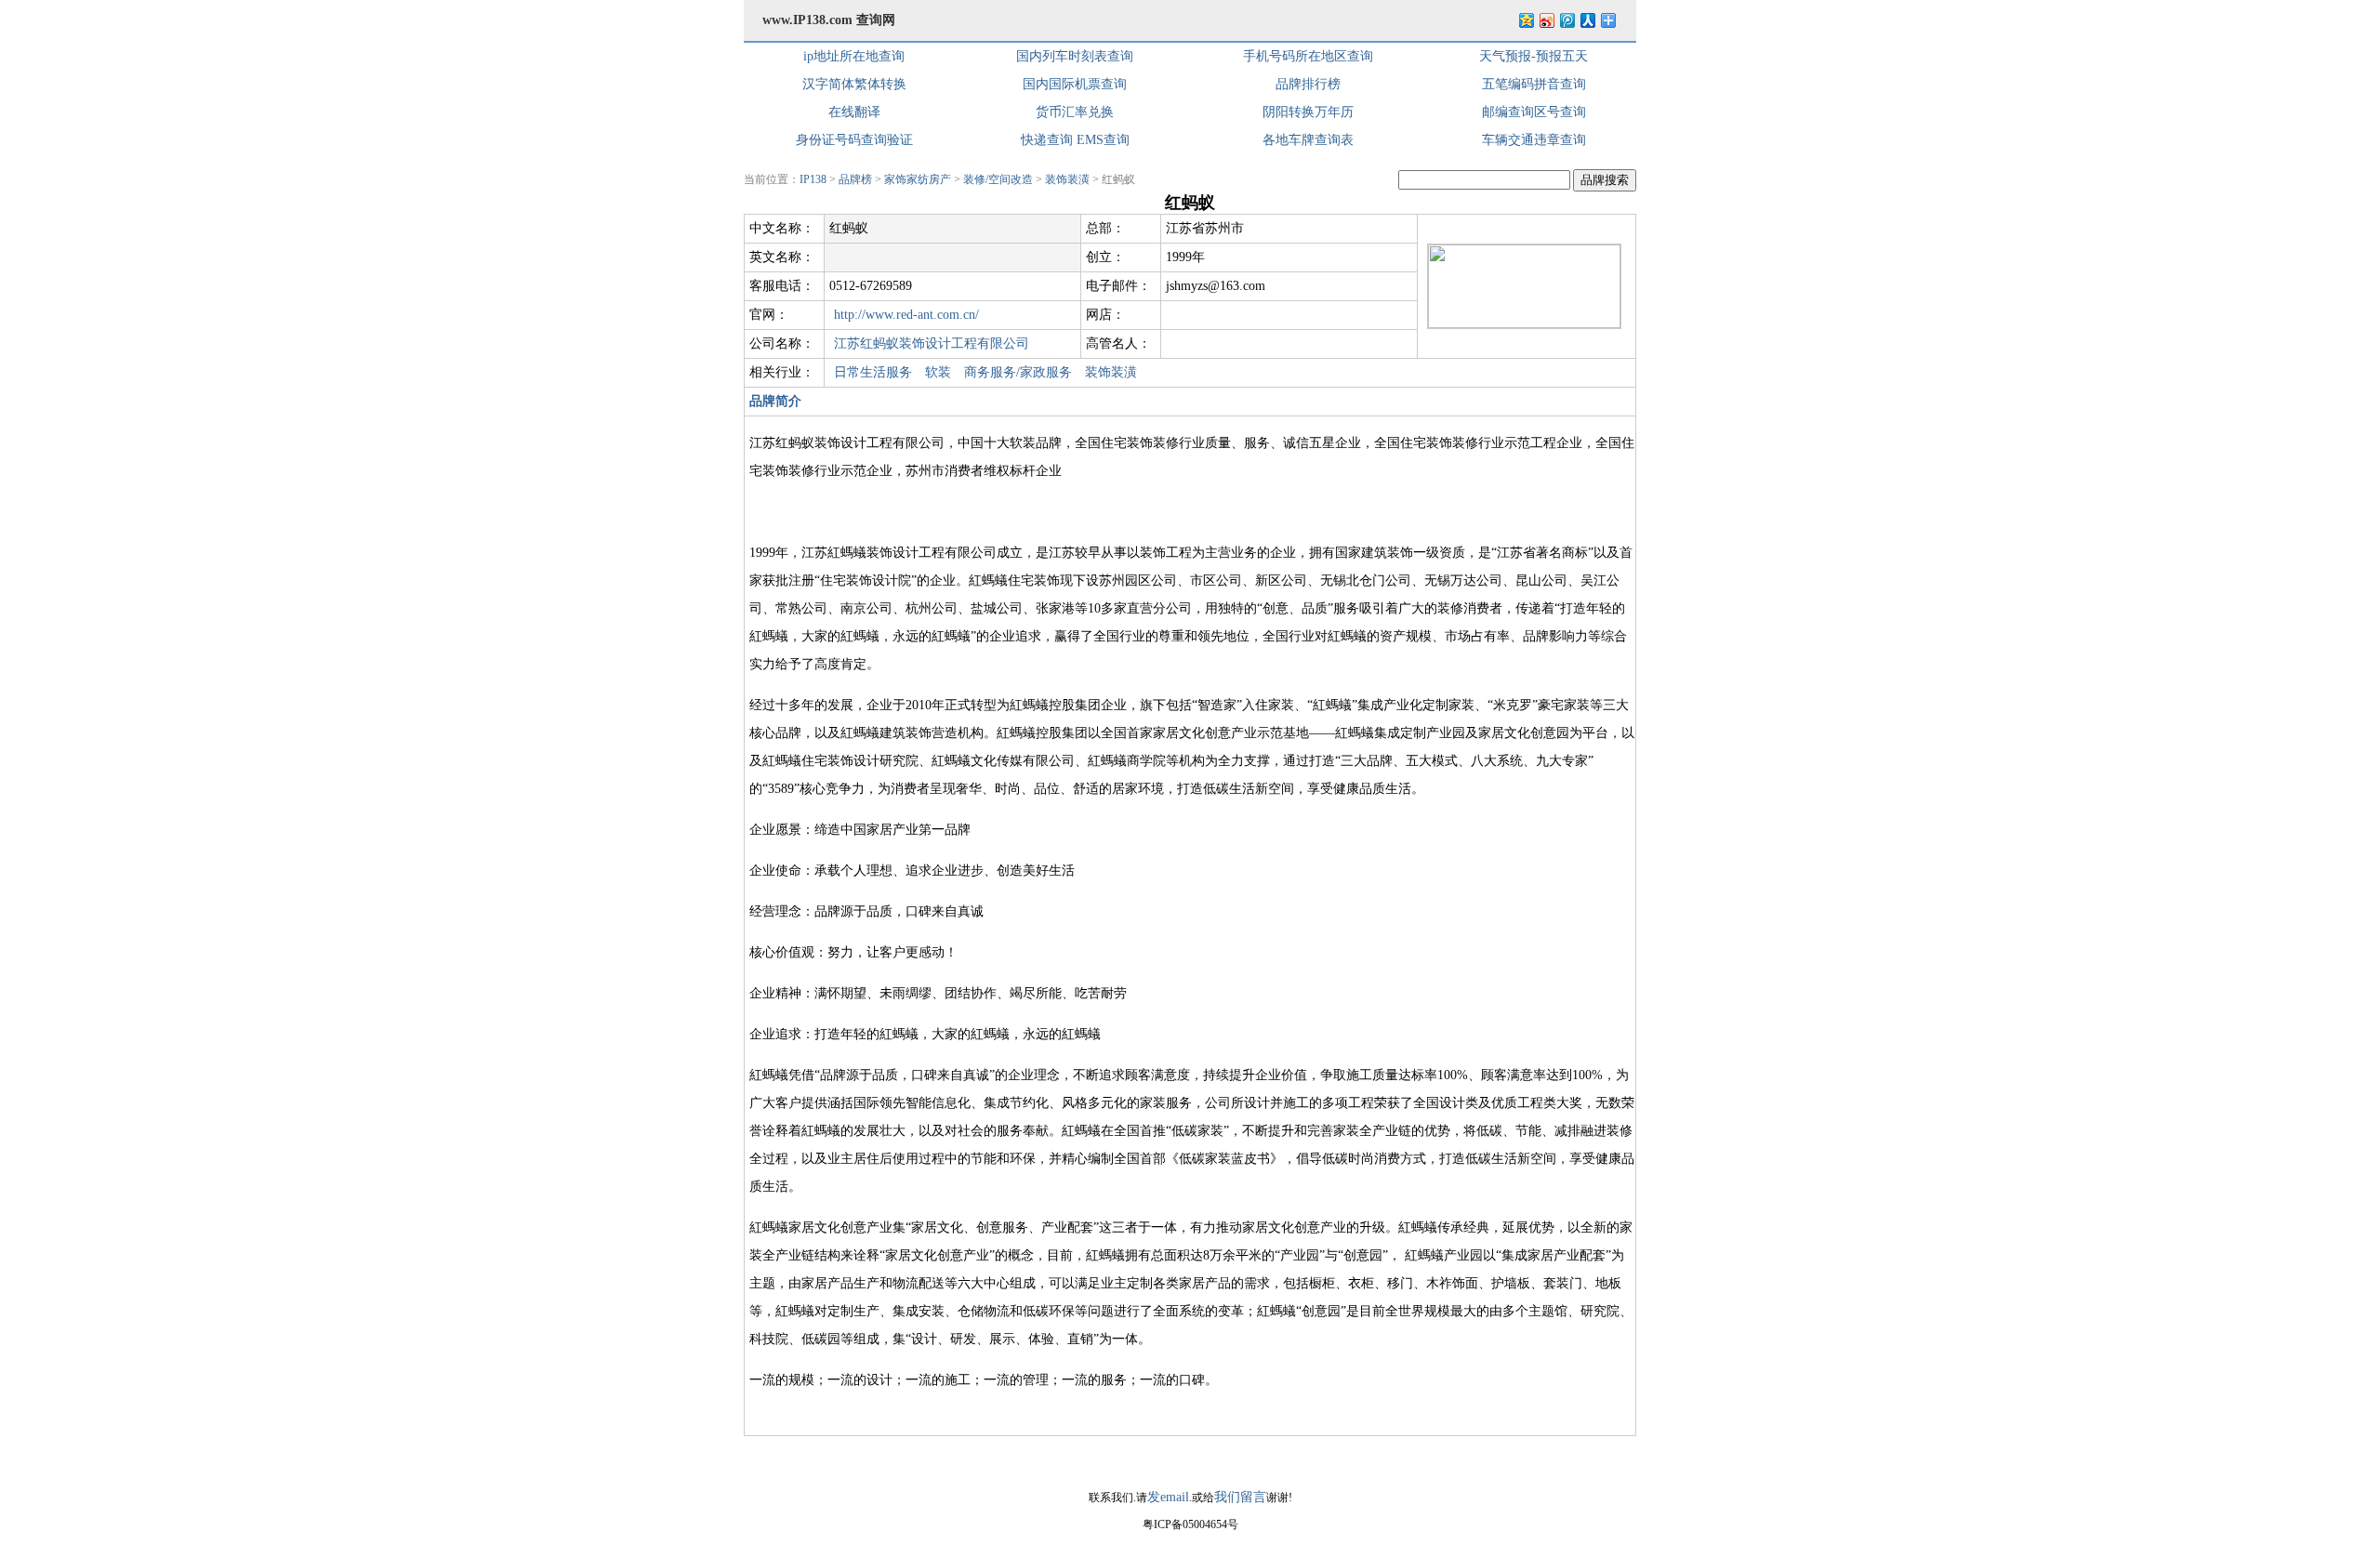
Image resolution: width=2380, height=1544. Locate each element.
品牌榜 (855, 179)
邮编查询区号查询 (1534, 112)
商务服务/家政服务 (1018, 372)
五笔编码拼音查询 (1534, 84)
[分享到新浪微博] (1546, 20)
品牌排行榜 (1308, 84)
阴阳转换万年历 (1308, 112)
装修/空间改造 (998, 179)
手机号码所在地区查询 (1308, 56)
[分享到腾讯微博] (1567, 20)
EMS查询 (1103, 140)
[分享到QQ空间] (1526, 20)
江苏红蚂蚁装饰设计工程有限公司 (932, 343)
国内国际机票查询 (1075, 84)
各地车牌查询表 (1308, 140)
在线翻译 (854, 112)
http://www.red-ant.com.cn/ (906, 315)
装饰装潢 (1067, 179)
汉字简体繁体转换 (854, 84)
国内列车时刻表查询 (1075, 56)
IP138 (813, 179)
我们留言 (1240, 1497)
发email (1168, 1497)
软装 (938, 372)
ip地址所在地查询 (854, 56)
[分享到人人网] (1587, 20)
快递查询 (1047, 140)
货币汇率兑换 (1075, 112)
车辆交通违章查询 (1534, 140)
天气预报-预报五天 (1534, 56)
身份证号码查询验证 (854, 140)
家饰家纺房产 (918, 179)
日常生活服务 (873, 372)
